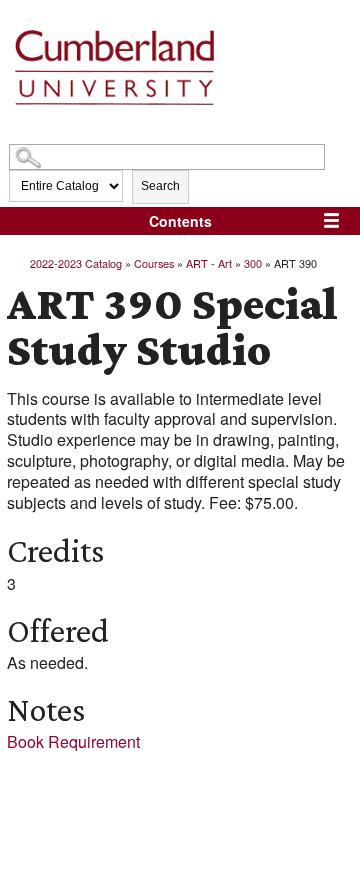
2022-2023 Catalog (76, 263)
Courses (154, 263)
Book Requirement (73, 741)
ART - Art (209, 263)
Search (160, 186)
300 (253, 263)
